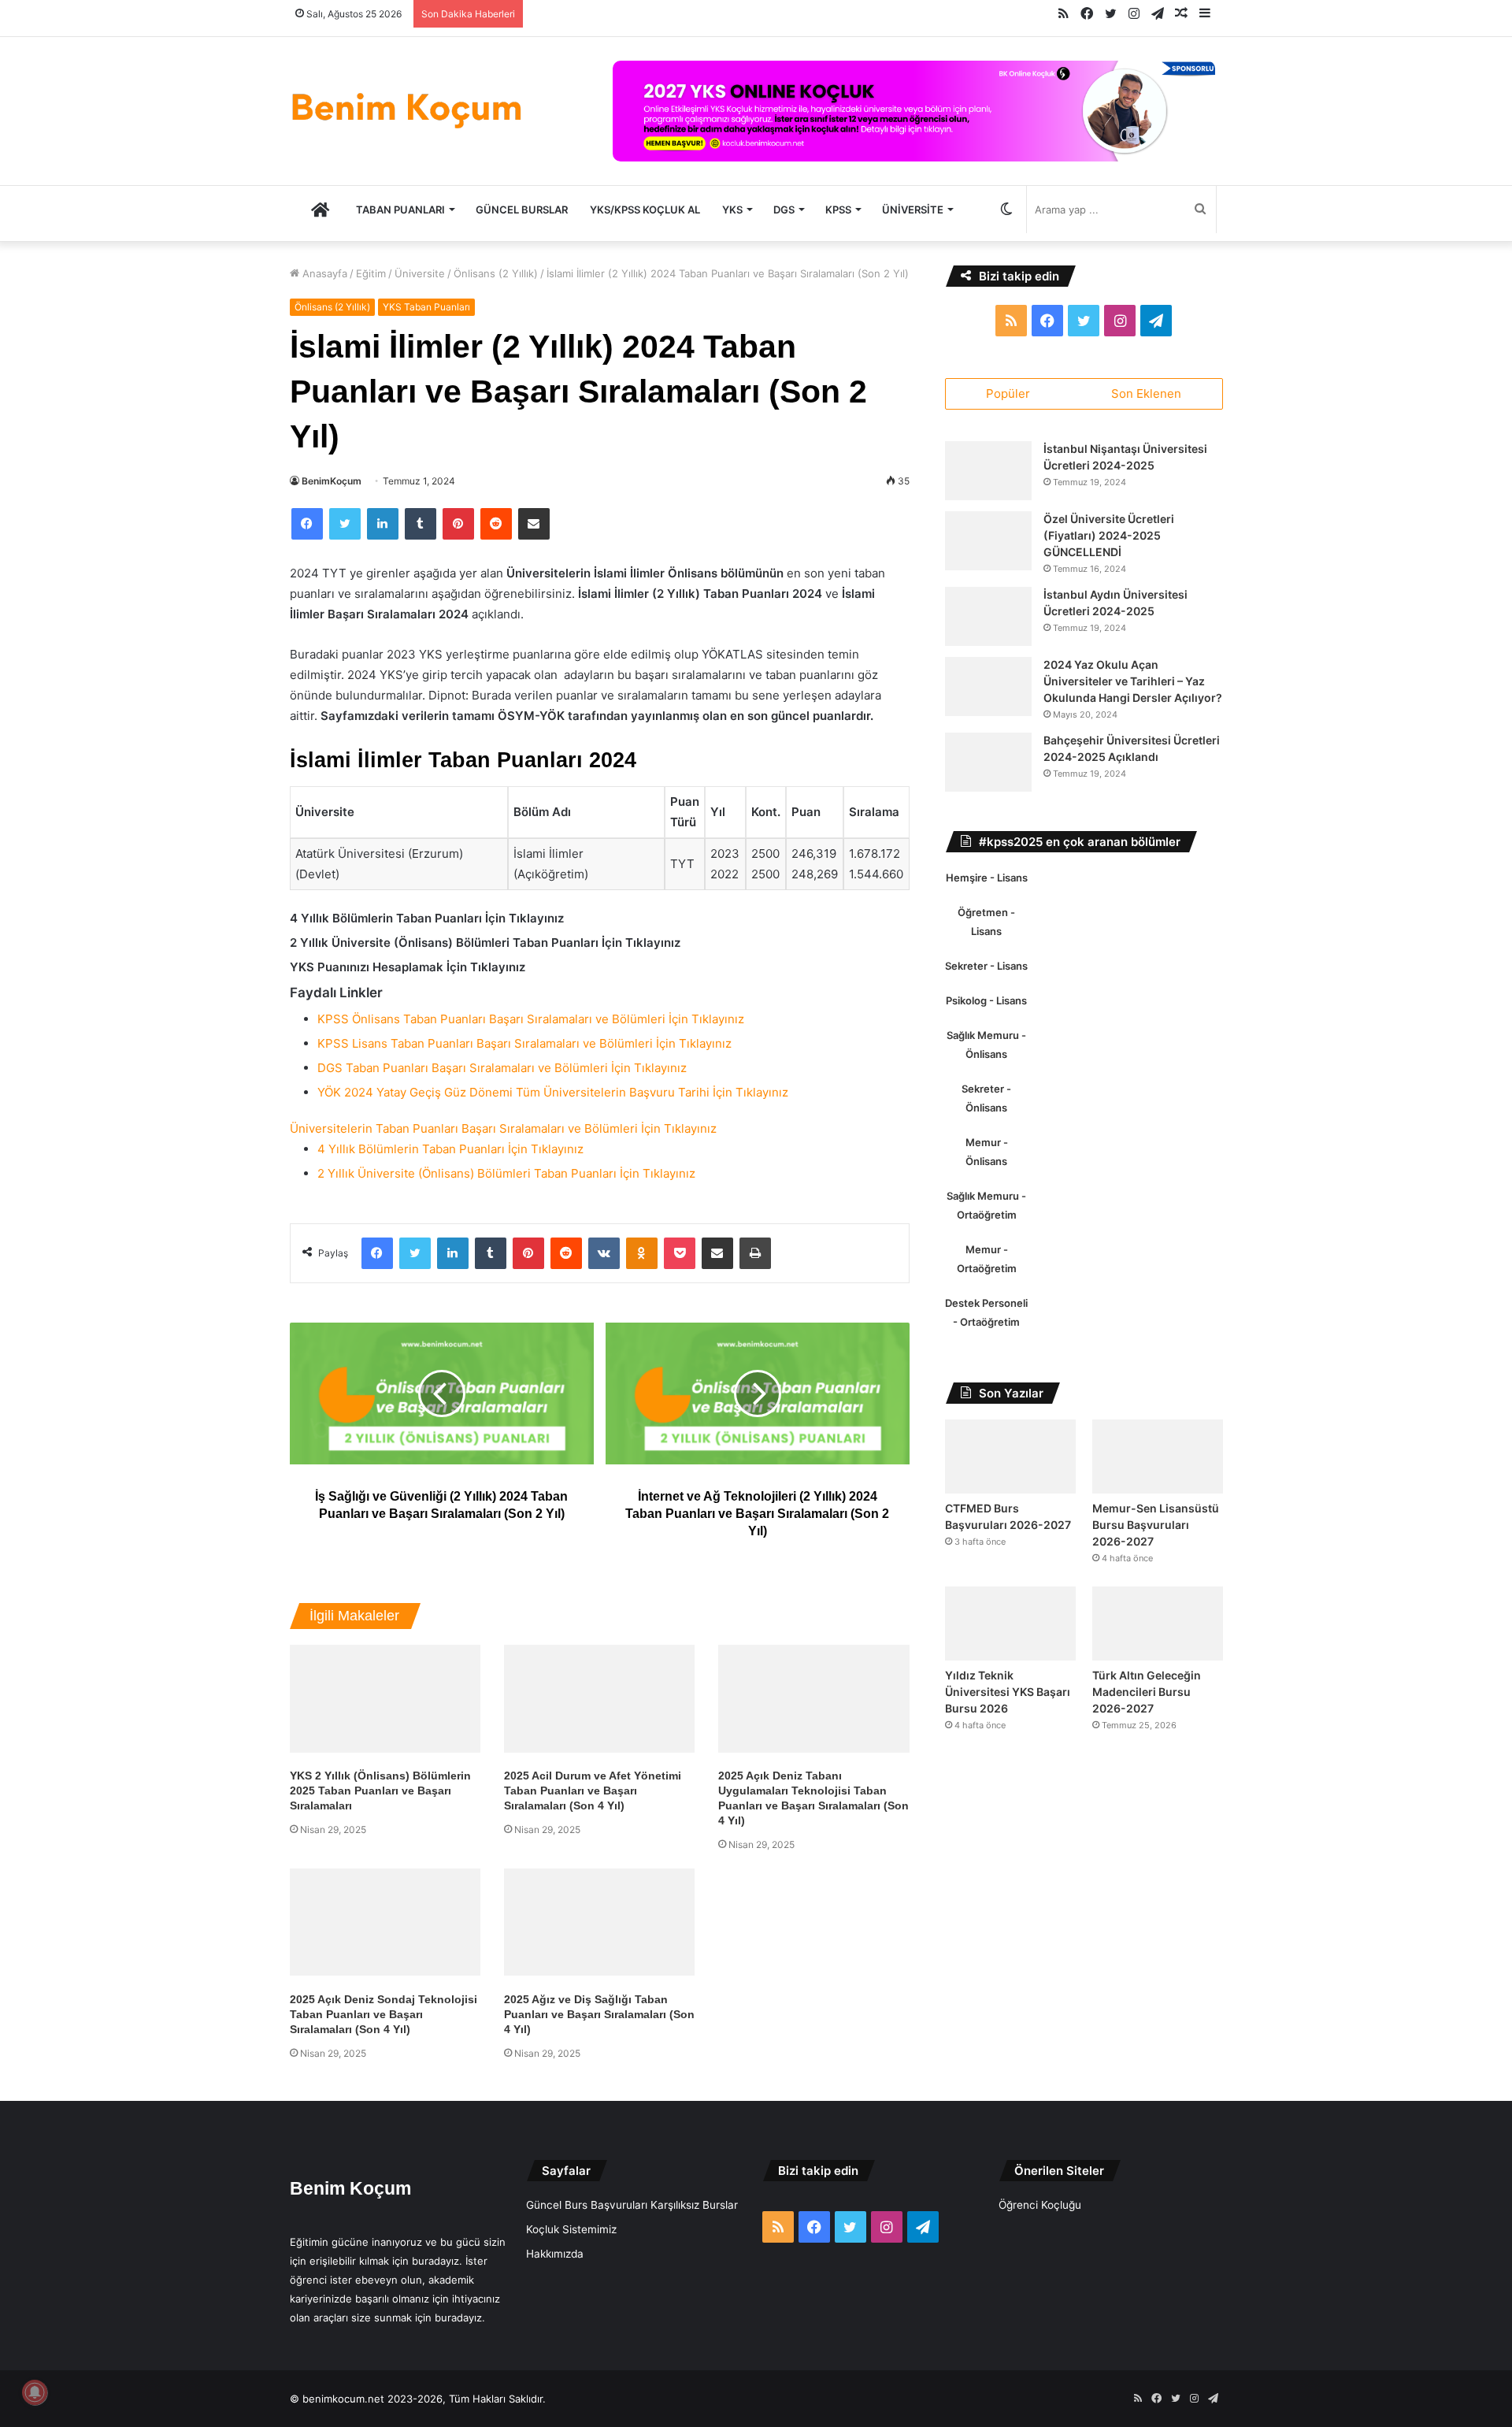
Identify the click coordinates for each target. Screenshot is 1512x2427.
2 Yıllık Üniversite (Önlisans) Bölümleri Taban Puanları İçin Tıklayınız (506, 1173)
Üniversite (913, 210)
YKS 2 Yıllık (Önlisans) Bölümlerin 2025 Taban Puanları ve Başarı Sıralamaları (380, 1791)
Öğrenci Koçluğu (1040, 2205)
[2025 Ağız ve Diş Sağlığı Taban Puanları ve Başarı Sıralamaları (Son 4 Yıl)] (599, 1922)
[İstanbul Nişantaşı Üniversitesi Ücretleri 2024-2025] (988, 471)
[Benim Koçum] (408, 108)
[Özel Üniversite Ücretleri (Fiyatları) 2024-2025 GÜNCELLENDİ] (988, 541)
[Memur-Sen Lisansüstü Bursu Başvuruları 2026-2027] (1158, 1456)
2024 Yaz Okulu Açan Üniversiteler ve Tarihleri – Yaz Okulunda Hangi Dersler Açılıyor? (1133, 681)
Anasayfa (323, 273)
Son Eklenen (1146, 393)
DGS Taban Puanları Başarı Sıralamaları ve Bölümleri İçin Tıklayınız (502, 1068)
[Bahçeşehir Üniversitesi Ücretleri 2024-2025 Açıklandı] (988, 762)
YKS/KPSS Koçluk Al (645, 210)
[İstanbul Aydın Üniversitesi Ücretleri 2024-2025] (988, 616)
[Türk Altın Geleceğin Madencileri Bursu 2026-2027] (1158, 1623)
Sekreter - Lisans (986, 966)
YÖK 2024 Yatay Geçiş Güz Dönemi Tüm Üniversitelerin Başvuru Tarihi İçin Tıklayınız (553, 1092)
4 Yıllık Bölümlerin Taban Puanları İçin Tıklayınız (450, 1149)
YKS (732, 210)
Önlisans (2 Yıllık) (496, 273)
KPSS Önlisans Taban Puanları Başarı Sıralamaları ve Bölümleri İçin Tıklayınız (531, 1019)
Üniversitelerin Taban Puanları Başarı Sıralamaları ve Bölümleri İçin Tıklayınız (503, 1128)
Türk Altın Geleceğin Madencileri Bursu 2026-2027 (1147, 1692)
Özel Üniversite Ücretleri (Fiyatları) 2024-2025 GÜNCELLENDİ (1109, 535)
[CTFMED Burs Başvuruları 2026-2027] (1010, 1456)
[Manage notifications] (35, 2392)
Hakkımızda (555, 2254)
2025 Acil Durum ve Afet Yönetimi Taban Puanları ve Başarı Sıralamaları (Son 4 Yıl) (593, 1791)
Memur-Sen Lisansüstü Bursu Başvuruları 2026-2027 (1156, 1525)
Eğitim (371, 273)
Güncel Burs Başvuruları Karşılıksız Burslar (632, 2205)
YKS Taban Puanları (426, 307)
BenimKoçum (332, 481)
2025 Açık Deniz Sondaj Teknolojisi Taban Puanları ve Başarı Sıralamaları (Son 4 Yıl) (384, 2014)
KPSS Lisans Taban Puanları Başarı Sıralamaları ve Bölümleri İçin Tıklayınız (524, 1043)
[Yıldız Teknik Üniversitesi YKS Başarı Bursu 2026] (1010, 1623)
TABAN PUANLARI (400, 210)
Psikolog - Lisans (986, 1000)
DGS (784, 210)
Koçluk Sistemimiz (571, 2229)
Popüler (1008, 393)
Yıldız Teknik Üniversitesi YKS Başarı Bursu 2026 (1008, 1692)
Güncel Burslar (522, 210)
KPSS (838, 210)
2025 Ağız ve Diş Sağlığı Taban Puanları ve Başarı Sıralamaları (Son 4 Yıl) (599, 2014)
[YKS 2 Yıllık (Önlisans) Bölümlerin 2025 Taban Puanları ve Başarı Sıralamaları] (385, 1699)
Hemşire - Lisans (987, 878)
